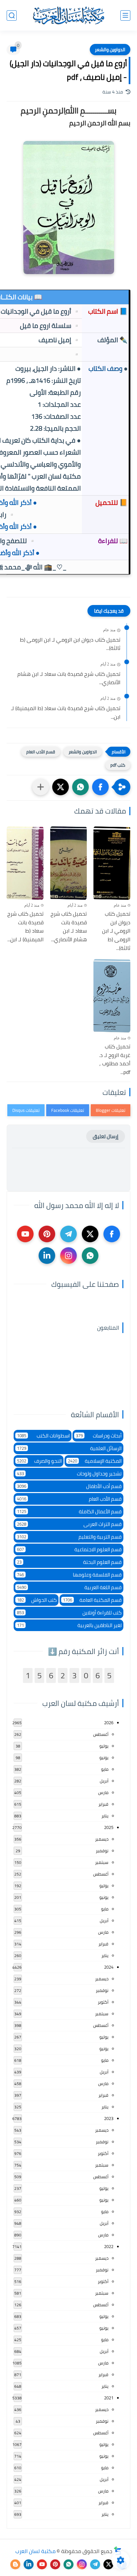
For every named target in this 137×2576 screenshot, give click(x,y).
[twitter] (90, 1234)
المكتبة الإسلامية (95, 1461)
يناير (105, 1816)
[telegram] (68, 1234)
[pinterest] (47, 1234)
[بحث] (12, 15)
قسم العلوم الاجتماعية (69, 1549)
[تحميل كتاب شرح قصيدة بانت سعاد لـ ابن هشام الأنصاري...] (69, 863)
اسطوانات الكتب (43, 1436)
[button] (100, 787)
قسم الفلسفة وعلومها (69, 1575)
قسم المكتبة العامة (92, 1600)
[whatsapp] (90, 1256)
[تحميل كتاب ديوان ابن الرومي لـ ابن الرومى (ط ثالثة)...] (112, 863)
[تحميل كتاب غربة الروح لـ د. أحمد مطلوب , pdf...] (112, 996)
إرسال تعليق (106, 1136)
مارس (103, 1792)
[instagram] (68, 1256)
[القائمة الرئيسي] (125, 15)
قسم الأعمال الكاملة (69, 1512)
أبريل (104, 1781)
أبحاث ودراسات (99, 1436)
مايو (105, 1769)
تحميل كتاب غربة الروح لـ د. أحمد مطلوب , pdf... (115, 1059)
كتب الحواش (37, 1600)
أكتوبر (103, 2002)
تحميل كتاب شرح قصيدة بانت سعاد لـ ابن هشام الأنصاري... (69, 678)
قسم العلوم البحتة (69, 1562)
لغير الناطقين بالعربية (69, 1625)
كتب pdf (118, 765)
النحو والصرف (39, 1461)
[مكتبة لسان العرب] (68, 15)
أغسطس (101, 1734)
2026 (109, 1723)
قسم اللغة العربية (69, 1587)
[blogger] (15, 2564)
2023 (109, 2118)
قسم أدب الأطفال (69, 1486)
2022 (109, 2246)
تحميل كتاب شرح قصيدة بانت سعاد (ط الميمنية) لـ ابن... (66, 713)
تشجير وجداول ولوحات (69, 1474)
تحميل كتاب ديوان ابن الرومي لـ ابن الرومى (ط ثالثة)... (70, 644)
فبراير (103, 1804)
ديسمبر (102, 1839)
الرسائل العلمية (69, 1448)
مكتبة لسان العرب (35, 2551)
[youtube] (25, 1234)
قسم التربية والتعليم (69, 1537)
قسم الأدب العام (41, 752)
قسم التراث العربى (69, 1524)
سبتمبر (102, 1862)
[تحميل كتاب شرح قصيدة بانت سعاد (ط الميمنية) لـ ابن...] (25, 863)
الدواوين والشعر (110, 50)
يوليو (104, 1746)
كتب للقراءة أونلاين (69, 1613)
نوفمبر (102, 1851)
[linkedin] (47, 1256)
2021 (109, 2398)
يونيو (104, 1757)
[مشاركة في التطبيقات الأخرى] (41, 787)
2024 (109, 1967)
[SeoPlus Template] (118, 2551)
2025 (109, 1827)
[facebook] (112, 1234)
